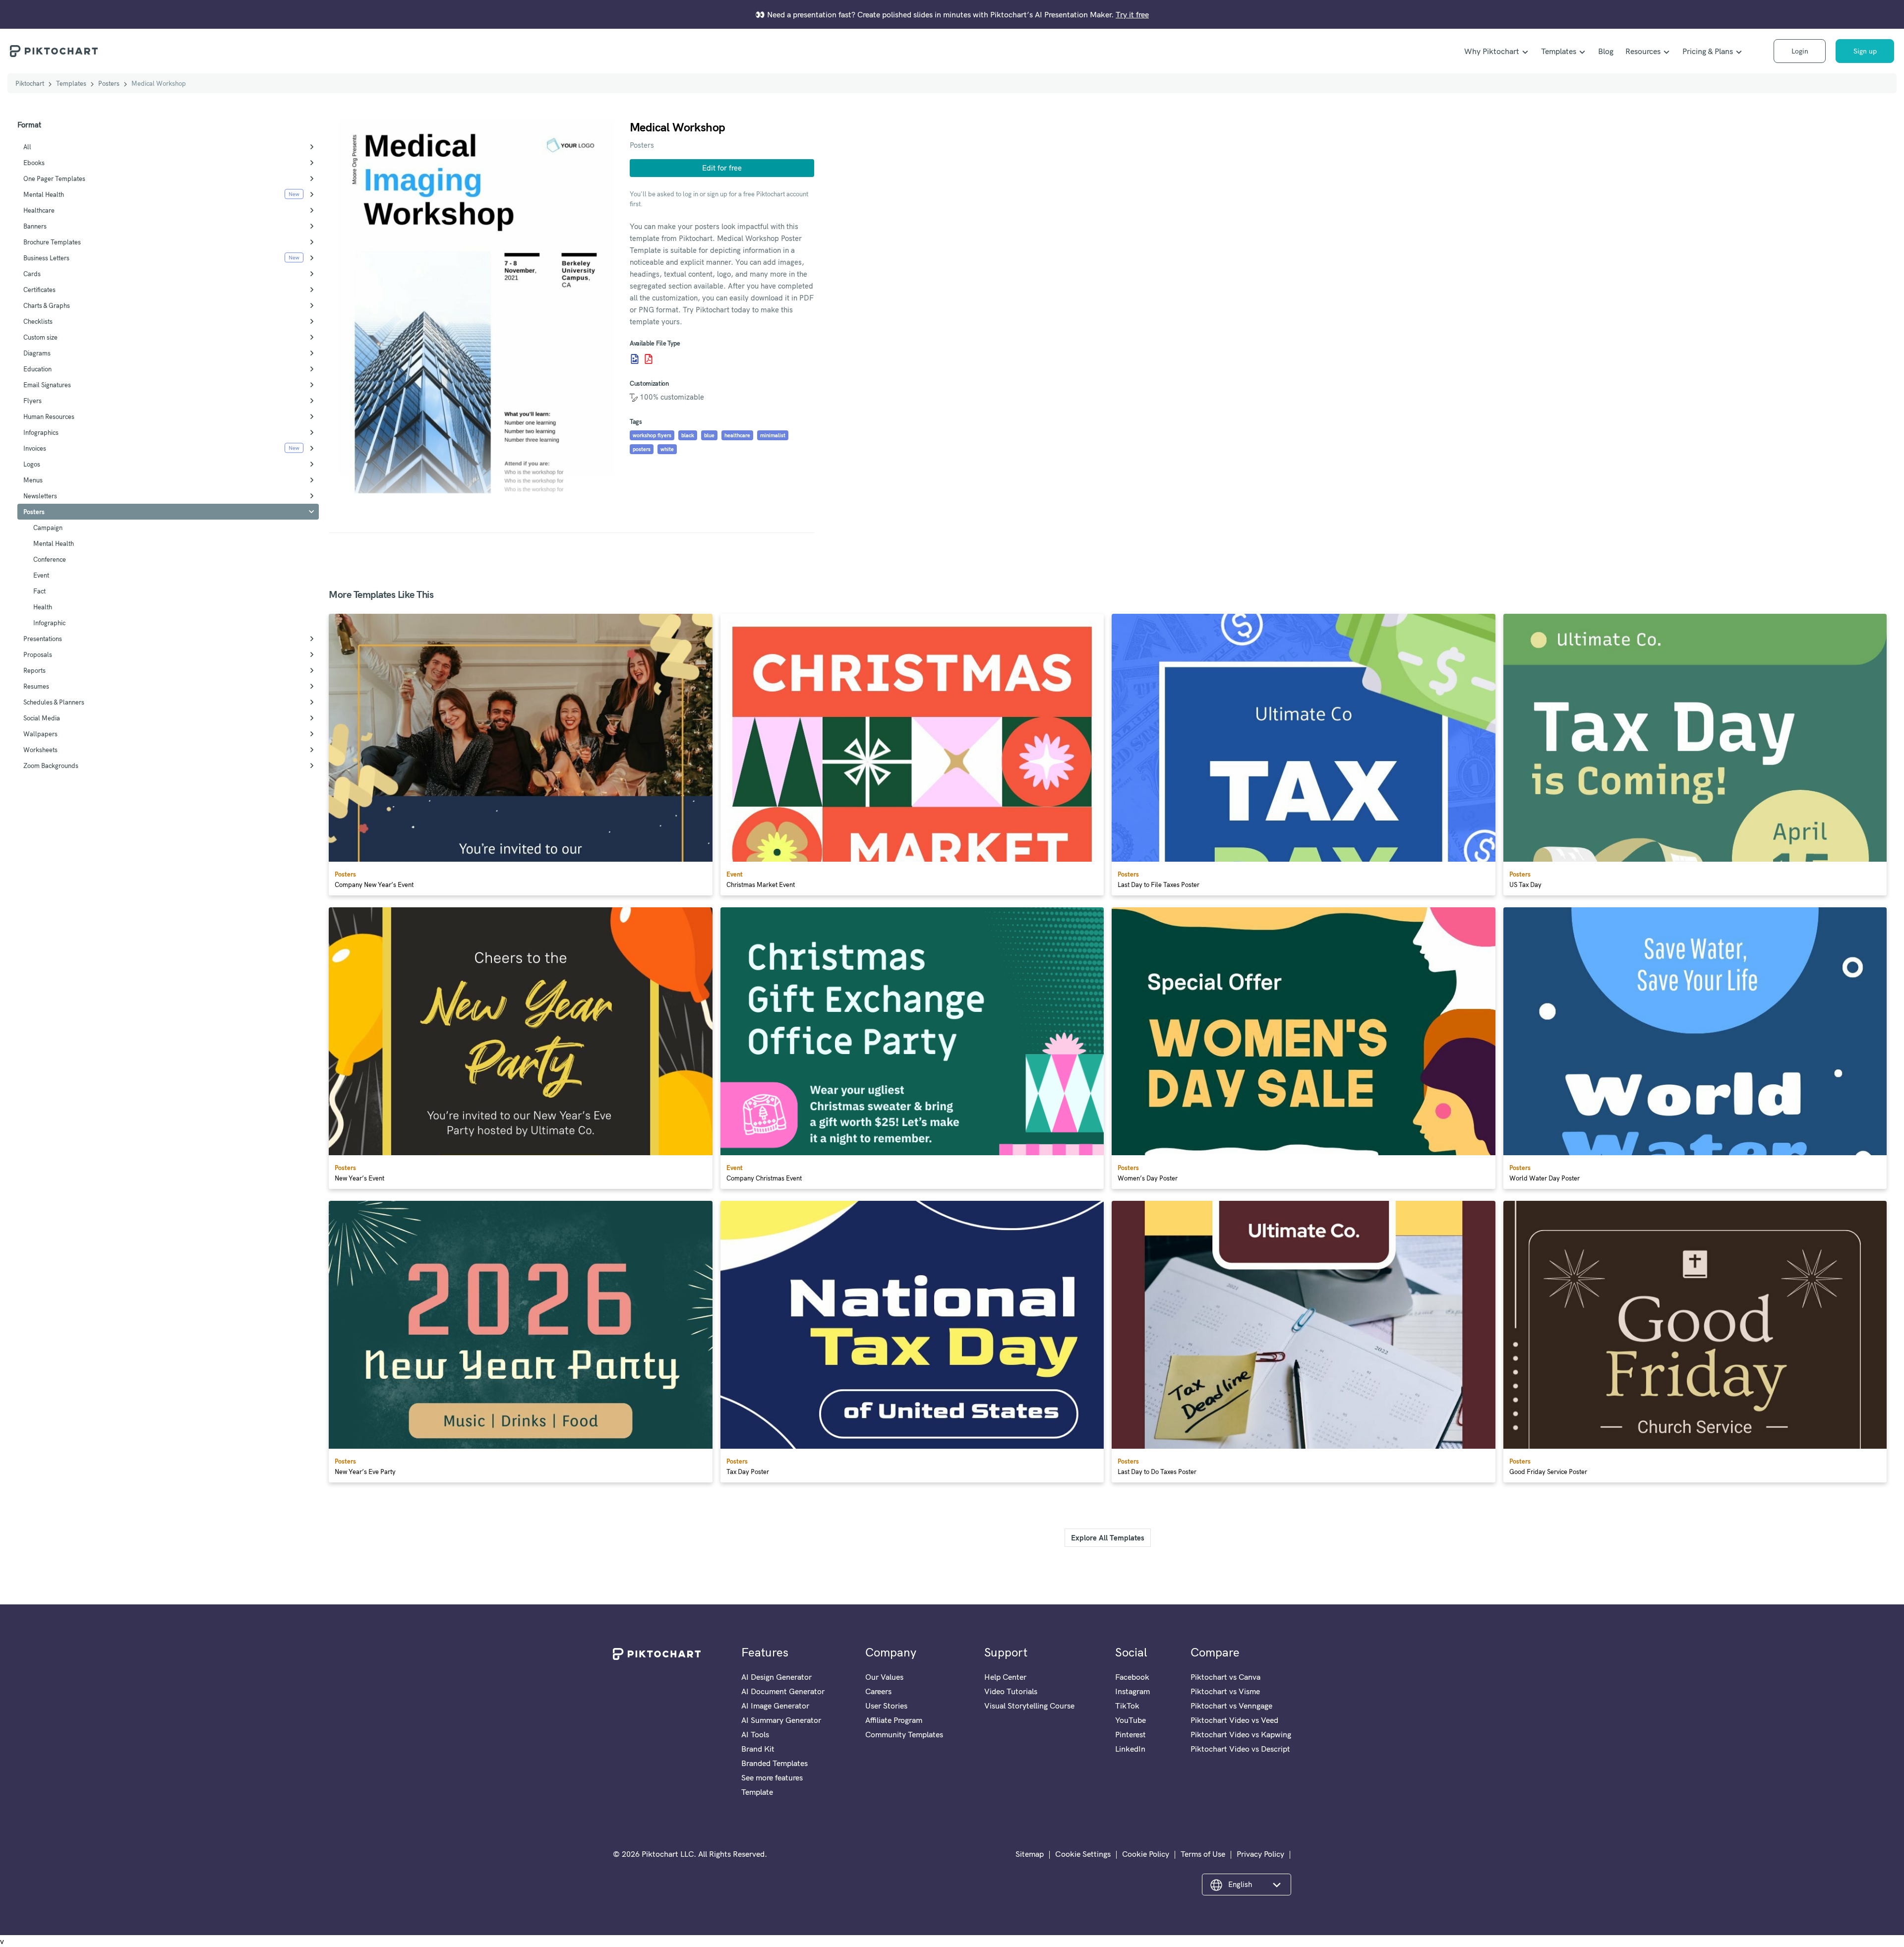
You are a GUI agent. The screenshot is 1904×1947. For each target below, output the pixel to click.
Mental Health (44, 194)
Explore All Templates (1108, 1538)
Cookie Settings (1083, 1854)
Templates (1559, 51)
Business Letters (46, 258)
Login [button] (1800, 51)
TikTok (1127, 1706)
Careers (878, 1691)
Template (757, 1792)
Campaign (48, 528)
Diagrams (37, 353)
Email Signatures (47, 385)
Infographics (41, 432)
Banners (35, 226)
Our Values (884, 1677)
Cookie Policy (1146, 1854)
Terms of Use (1203, 1854)
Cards (32, 274)
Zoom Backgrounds (51, 766)
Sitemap (1030, 1854)
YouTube (1130, 1720)
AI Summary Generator (781, 1720)
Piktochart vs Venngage (1231, 1706)
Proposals (38, 654)
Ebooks (34, 163)
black (688, 435)
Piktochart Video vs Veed (1234, 1720)
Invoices (35, 448)
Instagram (1132, 1691)
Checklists (38, 321)
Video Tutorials (1011, 1691)
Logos (32, 464)
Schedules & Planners (54, 702)
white (667, 449)
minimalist (773, 435)
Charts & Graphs (47, 305)
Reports (34, 670)
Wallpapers (40, 734)
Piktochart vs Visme (1225, 1691)
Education (37, 369)
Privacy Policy (1260, 1854)
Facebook (1132, 1677)
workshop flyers (652, 435)
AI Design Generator (776, 1677)
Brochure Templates (52, 242)
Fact (39, 591)
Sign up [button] (1865, 51)
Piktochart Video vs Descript (1240, 1749)
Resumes (36, 686)
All (27, 147)
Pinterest (1130, 1734)
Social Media (42, 718)
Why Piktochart (1492, 51)
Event (41, 575)
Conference (50, 559)
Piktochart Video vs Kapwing (1241, 1734)
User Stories (886, 1706)
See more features (772, 1777)
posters (642, 449)
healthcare (737, 435)
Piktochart (30, 83)
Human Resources (49, 416)
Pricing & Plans (1708, 51)
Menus (33, 480)
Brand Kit (758, 1749)
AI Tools (755, 1734)
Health (43, 607)
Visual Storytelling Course (1029, 1706)
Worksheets (40, 750)
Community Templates (904, 1734)
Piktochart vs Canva (1225, 1677)
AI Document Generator (783, 1691)
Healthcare (39, 210)
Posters (109, 83)
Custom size (40, 337)
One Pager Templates (54, 178)
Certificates (39, 290)
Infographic (49, 623)
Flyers (32, 401)
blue (709, 435)
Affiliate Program (894, 1720)
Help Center (1005, 1677)
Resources (1643, 51)
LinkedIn (1130, 1749)
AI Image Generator (775, 1706)
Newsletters (40, 496)
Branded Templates (774, 1763)
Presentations (43, 639)
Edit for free (722, 168)
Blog (1606, 51)
